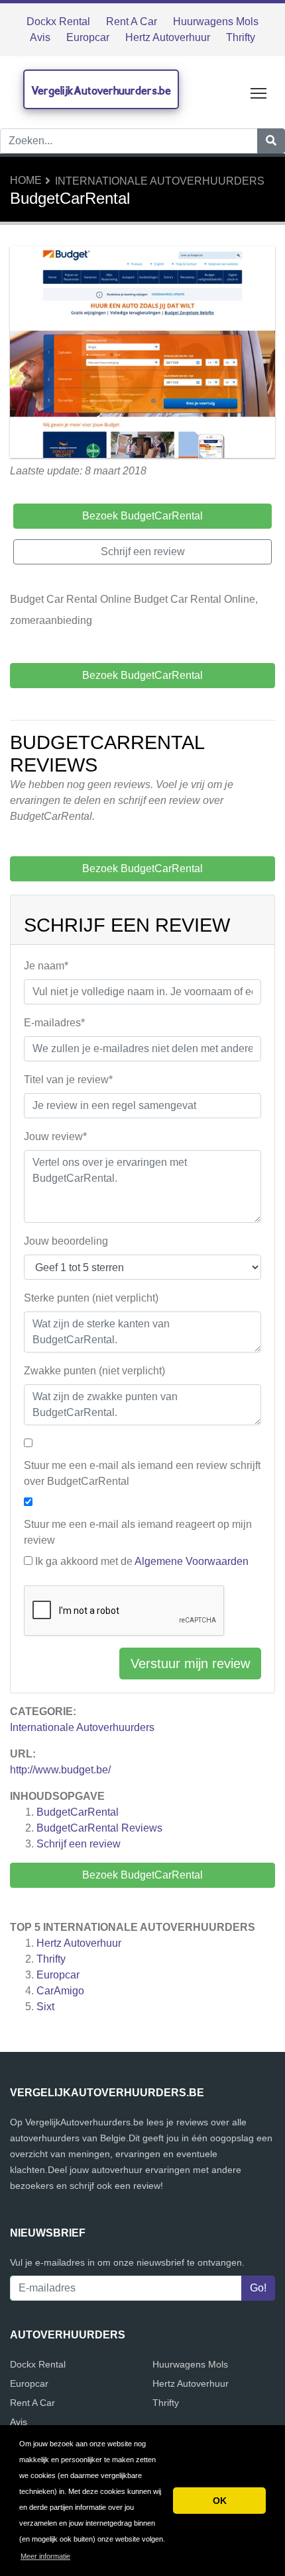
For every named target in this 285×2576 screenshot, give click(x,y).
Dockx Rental (58, 22)
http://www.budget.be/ (60, 1770)
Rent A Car (132, 22)
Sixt (45, 2007)
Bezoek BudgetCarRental (142, 1875)
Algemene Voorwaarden (192, 1561)
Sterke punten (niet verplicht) (91, 1298)
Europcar (88, 37)
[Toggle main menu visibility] (259, 92)
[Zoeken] (271, 141)
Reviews (99, 1828)
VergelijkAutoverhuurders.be (101, 90)
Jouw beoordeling (66, 1241)
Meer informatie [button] (45, 2556)
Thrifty (241, 37)
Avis (40, 37)
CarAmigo (60, 1991)
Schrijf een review (79, 1844)
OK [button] (220, 2501)
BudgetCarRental (78, 1812)
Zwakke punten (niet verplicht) (94, 1371)
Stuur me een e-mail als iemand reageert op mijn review (138, 1532)
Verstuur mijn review (190, 1664)
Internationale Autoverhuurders (160, 181)
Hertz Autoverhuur (168, 37)
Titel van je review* (68, 1080)
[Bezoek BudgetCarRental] (142, 354)
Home (26, 180)
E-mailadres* (54, 1023)
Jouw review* (55, 1136)
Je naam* (46, 966)
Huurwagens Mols (216, 22)
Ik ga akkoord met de (142, 1561)
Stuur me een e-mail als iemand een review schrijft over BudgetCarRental (142, 1473)
